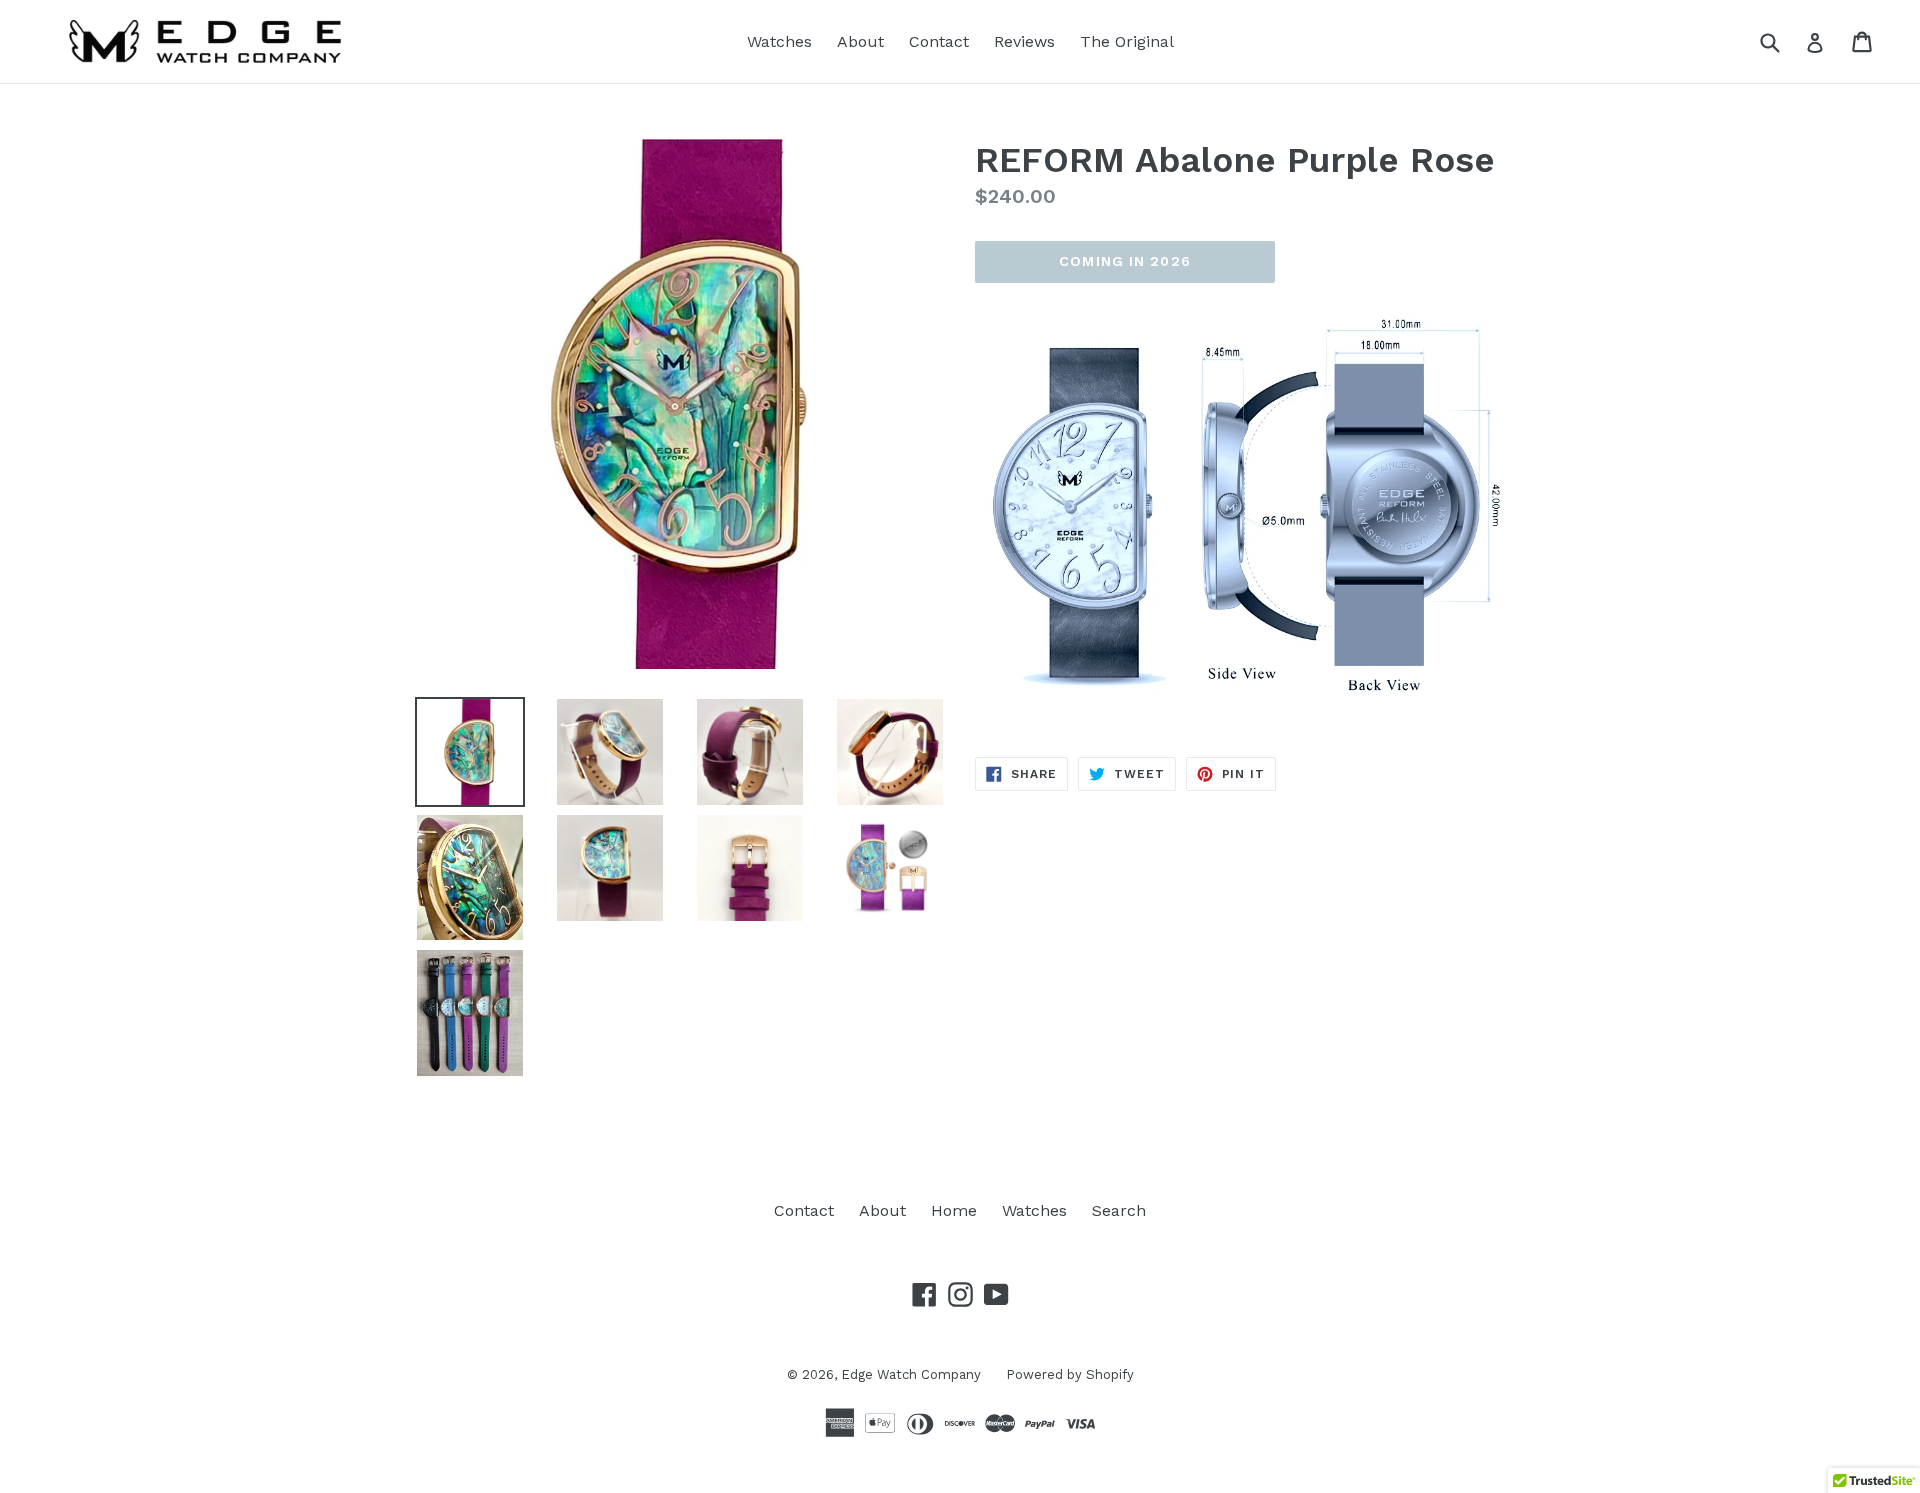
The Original (1127, 41)
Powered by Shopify (1070, 1374)
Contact (939, 41)
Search (1119, 1210)
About (860, 41)
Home (954, 1210)
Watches (779, 41)
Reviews (1024, 41)
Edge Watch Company (911, 1374)
